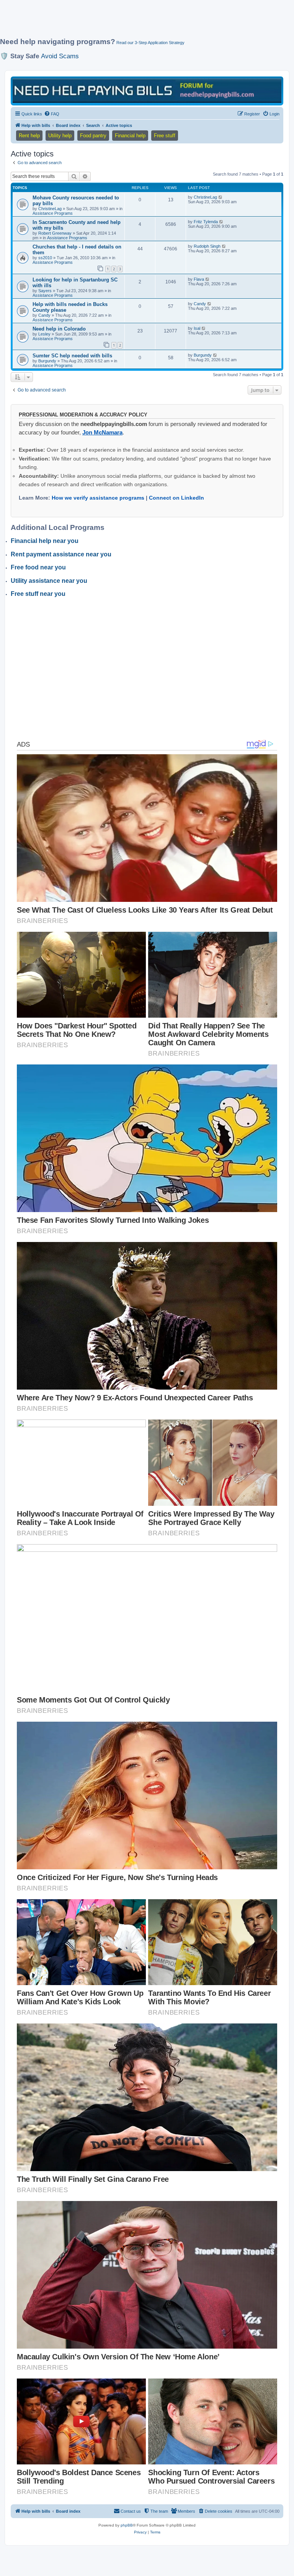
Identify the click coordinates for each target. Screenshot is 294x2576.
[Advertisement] (139, 22)
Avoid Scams (60, 56)
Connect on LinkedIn (176, 498)
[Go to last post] (221, 197)
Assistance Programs (53, 213)
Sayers (45, 291)
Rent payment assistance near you (61, 554)
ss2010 (45, 258)
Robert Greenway (55, 233)
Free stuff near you (38, 594)
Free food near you (38, 567)
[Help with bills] (147, 90)
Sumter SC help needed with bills (72, 356)
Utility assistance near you (49, 581)
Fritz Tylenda (206, 222)
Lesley (44, 334)
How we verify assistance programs (98, 498)
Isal (197, 328)
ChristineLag (50, 209)
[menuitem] (52, 114)
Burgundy (47, 361)
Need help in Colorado (59, 329)
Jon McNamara (102, 432)
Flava (199, 279)
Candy (44, 315)
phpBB (127, 2525)
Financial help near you (45, 541)
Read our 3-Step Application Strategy (150, 43)
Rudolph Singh (207, 246)
